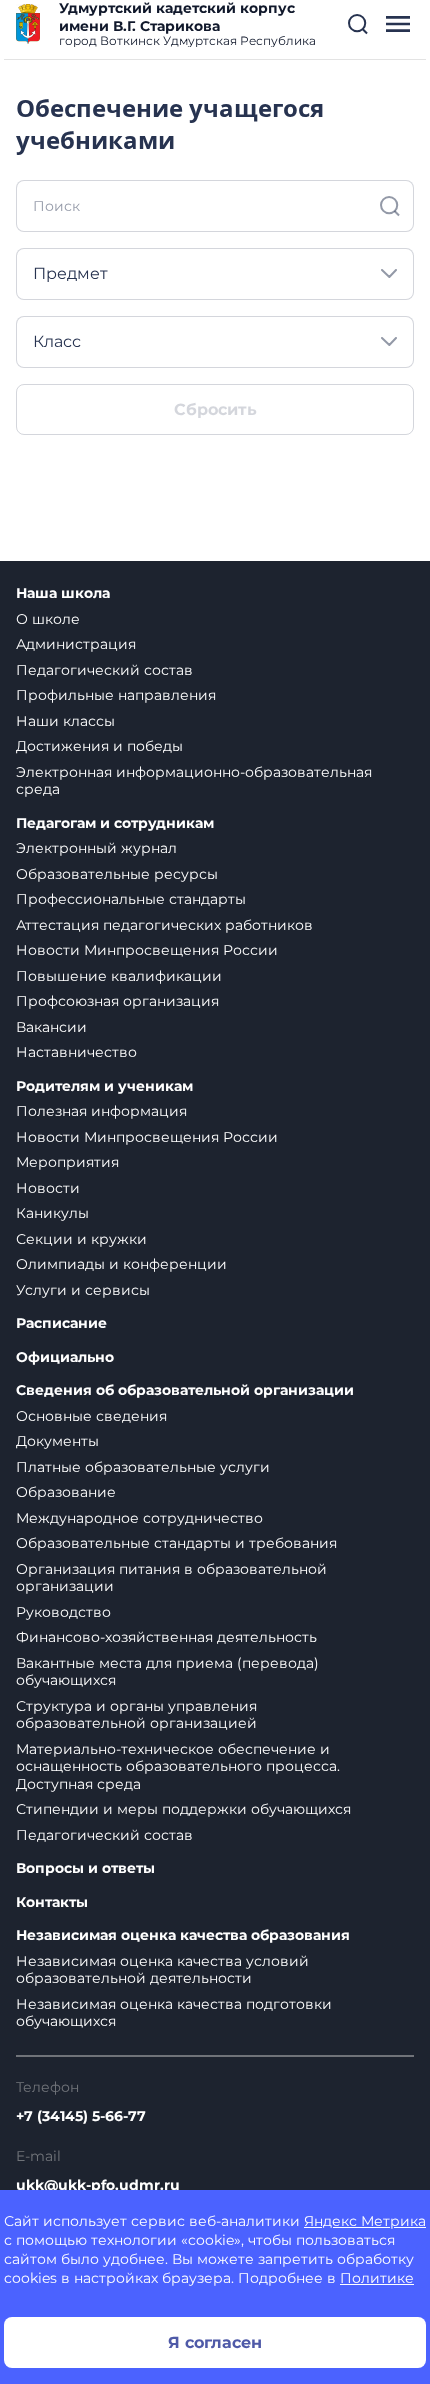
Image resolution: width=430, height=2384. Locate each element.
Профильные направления (116, 695)
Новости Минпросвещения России (147, 950)
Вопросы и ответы (85, 1868)
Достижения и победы (99, 746)
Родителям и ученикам (104, 1086)
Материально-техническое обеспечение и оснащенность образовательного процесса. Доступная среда (178, 1766)
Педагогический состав (104, 670)
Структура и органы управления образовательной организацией (136, 1715)
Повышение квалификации (119, 976)
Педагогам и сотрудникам (115, 823)
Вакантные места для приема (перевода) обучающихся (167, 1672)
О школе (48, 619)
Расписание (61, 1323)
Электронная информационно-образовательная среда (194, 781)
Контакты (52, 1902)
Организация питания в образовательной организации (171, 1578)
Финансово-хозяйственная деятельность (166, 1637)
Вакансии (51, 1027)
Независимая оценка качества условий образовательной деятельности (162, 1970)
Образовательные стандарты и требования (176, 1543)
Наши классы (65, 721)
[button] (358, 24)
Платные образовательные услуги (143, 1467)
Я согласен (215, 2342)
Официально (65, 1357)
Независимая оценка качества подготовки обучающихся (174, 2013)
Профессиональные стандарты (131, 899)
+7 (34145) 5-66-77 (81, 2116)
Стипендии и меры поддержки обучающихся (183, 1809)
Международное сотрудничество (139, 1518)
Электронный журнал (96, 848)
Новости (48, 1188)
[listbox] (215, 274)
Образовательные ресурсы (117, 874)
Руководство (63, 1612)
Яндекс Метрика (365, 2221)
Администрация (76, 644)
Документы (57, 1441)
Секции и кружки (81, 1239)
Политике (377, 2278)
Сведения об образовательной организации (185, 1390)
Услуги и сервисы (83, 1290)
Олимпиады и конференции (121, 1264)
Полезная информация (101, 1111)
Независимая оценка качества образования (183, 1935)
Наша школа (63, 593)
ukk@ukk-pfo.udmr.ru (98, 2185)
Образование (66, 1492)
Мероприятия (67, 1162)
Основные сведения (91, 1416)
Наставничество (76, 1052)
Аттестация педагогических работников (164, 925)
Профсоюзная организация (117, 1001)
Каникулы (52, 1213)
